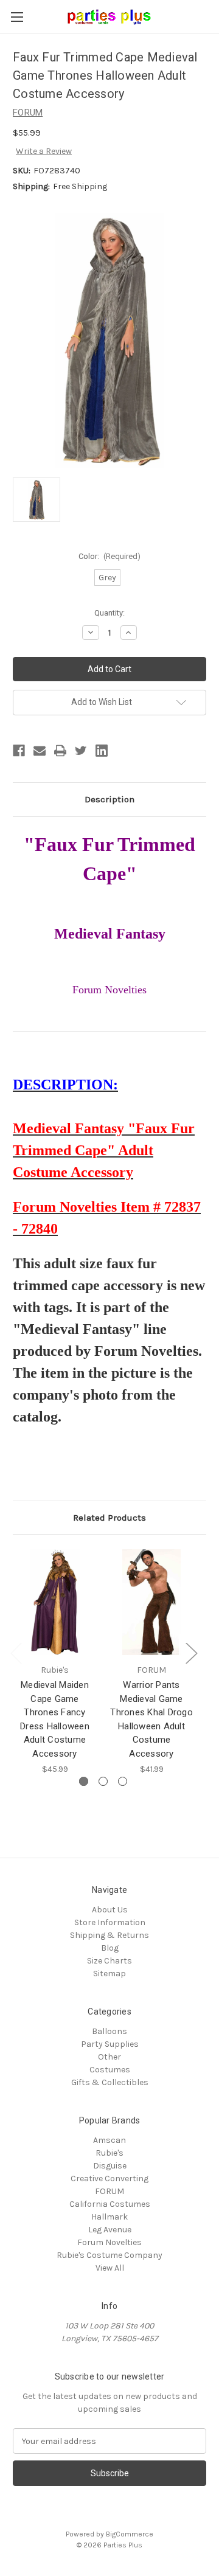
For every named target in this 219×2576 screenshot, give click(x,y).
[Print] (60, 751)
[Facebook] (19, 751)
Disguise (110, 2166)
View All (110, 2268)
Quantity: (109, 613)
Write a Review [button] (44, 151)
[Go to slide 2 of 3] (103, 1781)
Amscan (109, 2140)
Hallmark (109, 2217)
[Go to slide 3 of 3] (123, 1781)
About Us (110, 1910)
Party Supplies (110, 2044)
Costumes (110, 2070)
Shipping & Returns (109, 1935)
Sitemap (109, 1974)
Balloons (109, 2031)
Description (109, 799)
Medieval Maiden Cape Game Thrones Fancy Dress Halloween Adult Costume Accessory (55, 1719)
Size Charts (109, 1961)
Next (191, 1652)
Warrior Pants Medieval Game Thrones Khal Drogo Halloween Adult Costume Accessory (151, 1719)
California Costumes (110, 2204)
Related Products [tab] (109, 1518)
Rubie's (109, 2153)
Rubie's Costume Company (109, 2255)
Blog (110, 1948)
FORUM (109, 2191)
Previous (16, 1652)
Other (109, 2057)
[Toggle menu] (17, 17)
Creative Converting (109, 2178)
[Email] (40, 751)
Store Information (110, 1922)
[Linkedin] (102, 751)
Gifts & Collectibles (110, 2082)
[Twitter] (81, 751)
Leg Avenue (110, 2230)
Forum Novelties (109, 2242)
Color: (110, 556)
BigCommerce (130, 2534)
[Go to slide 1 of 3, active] (84, 1781)
